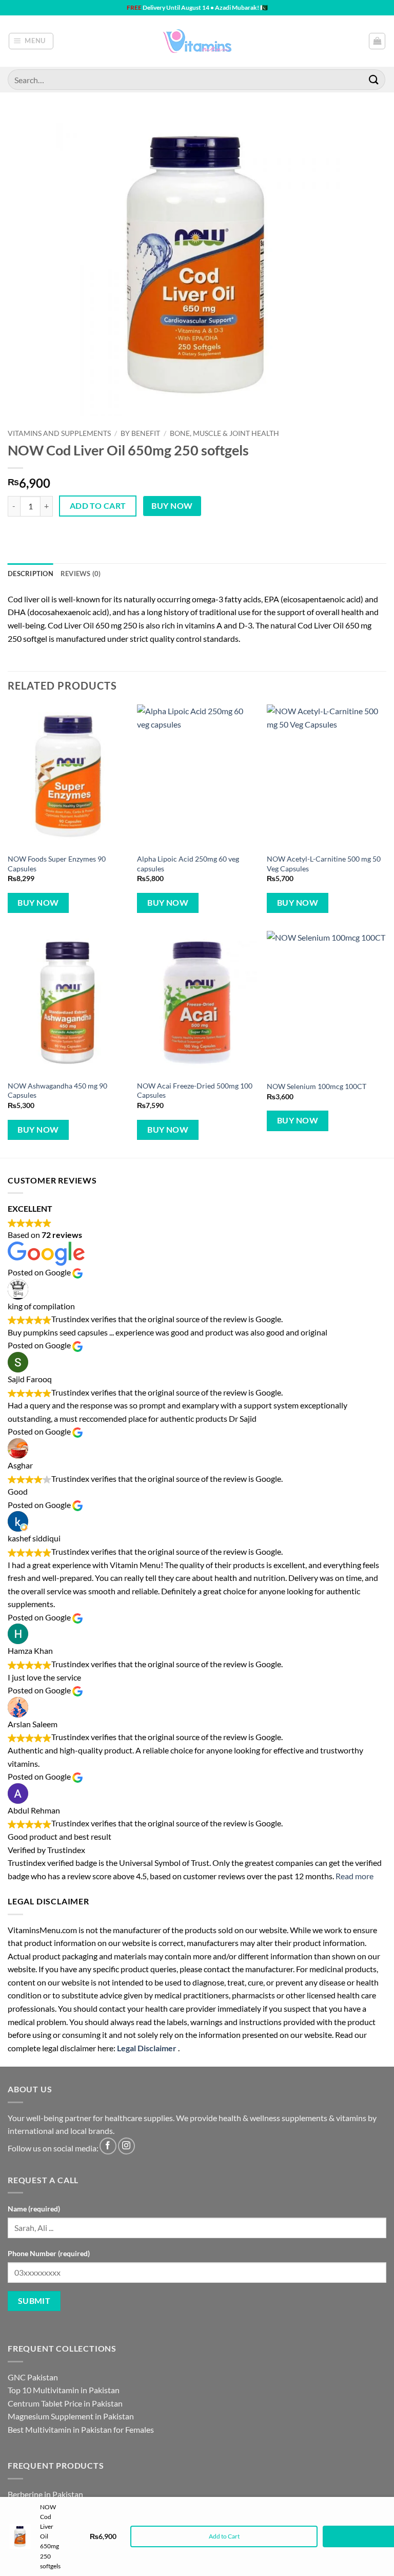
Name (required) (34, 2209)
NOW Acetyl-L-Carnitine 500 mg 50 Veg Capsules (324, 864)
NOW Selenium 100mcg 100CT (317, 1086)
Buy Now (172, 506)
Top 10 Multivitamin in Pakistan (64, 2390)
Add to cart (98, 506)
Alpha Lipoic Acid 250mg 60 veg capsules (188, 864)
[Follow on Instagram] (126, 2146)
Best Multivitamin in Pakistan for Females (81, 2429)
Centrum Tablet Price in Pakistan (65, 2403)
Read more (354, 1876)
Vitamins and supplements (59, 433)
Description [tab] (31, 574)
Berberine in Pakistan (45, 2494)
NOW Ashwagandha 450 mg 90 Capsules (57, 1091)
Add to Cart (224, 2536)
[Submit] (374, 79)
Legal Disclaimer (147, 2048)
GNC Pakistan (33, 2377)
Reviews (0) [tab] (81, 574)
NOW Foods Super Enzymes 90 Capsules (57, 864)
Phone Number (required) (49, 2253)
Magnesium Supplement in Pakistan (71, 2416)
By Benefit (140, 433)
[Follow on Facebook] (108, 2146)
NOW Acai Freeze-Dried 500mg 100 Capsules (195, 1091)
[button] (31, 41)
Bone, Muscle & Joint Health (224, 433)
